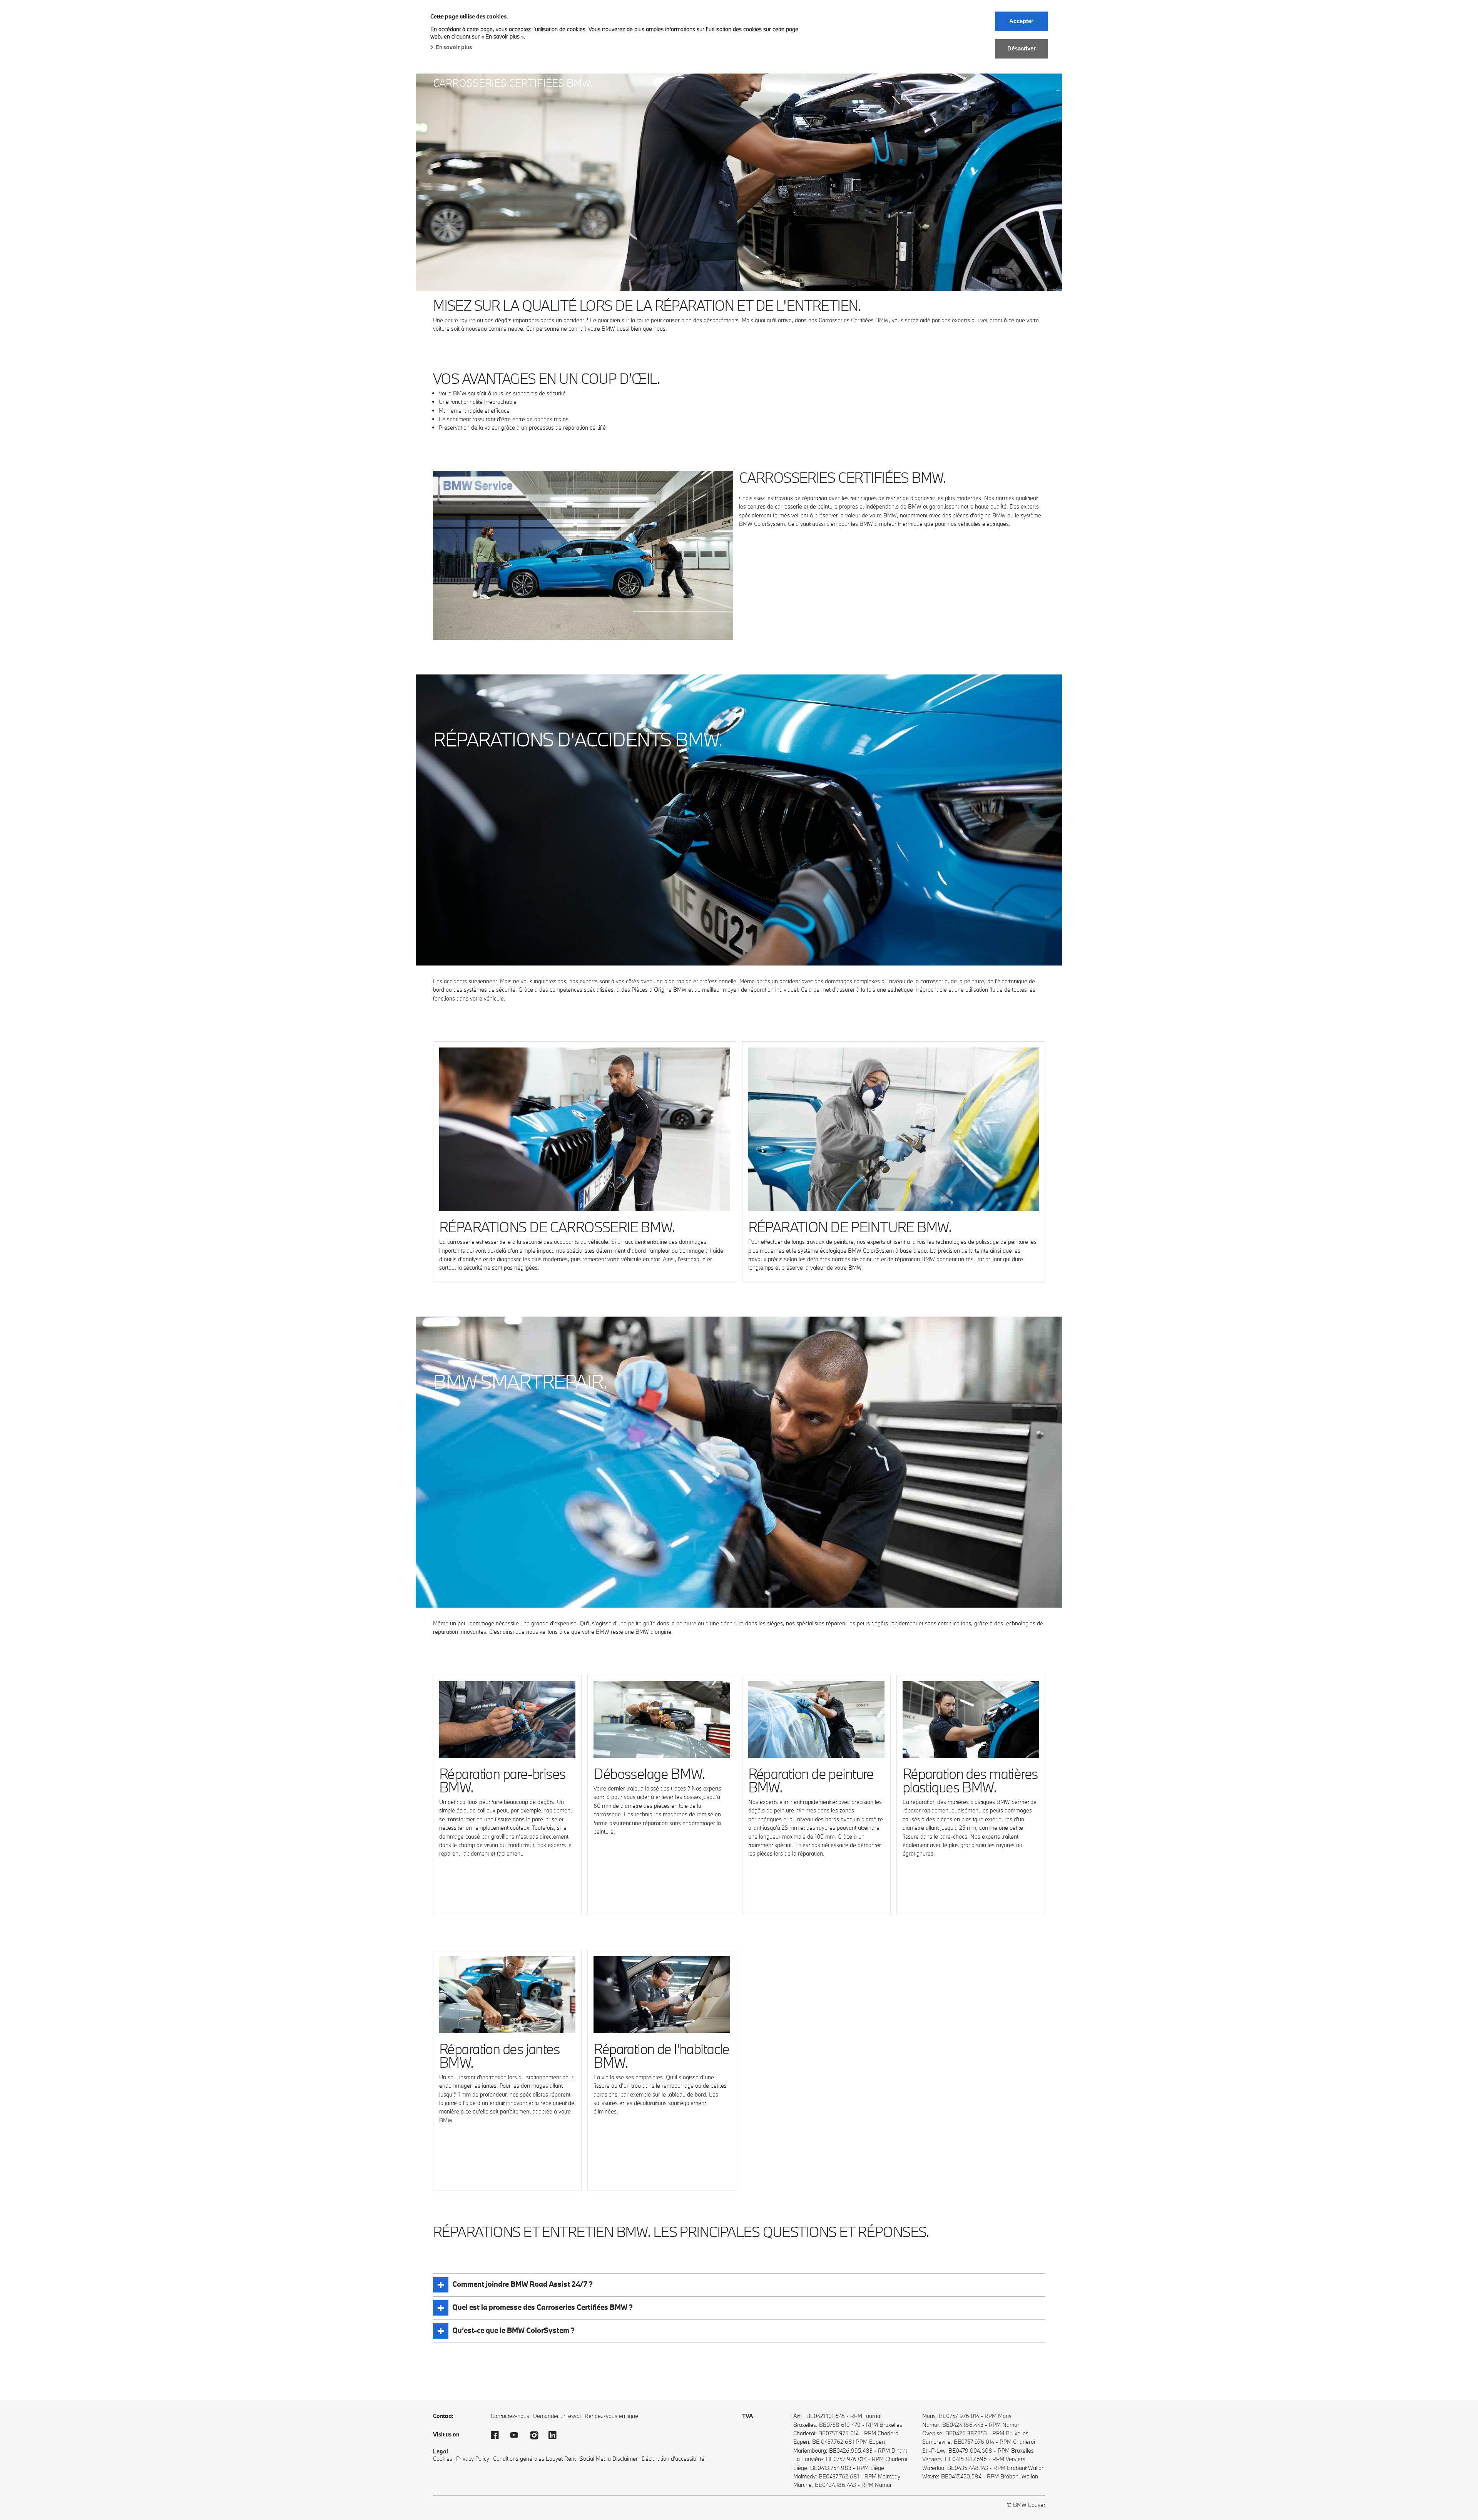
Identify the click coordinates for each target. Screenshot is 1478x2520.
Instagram (537, 2435)
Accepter (1021, 21)
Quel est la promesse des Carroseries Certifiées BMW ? (543, 2307)
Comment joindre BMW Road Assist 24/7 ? (522, 2284)
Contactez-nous (510, 2416)
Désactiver (1022, 48)
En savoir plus (454, 47)
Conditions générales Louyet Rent (534, 2459)
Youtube (518, 2435)
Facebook (498, 2435)
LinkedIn (556, 2435)
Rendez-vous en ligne (611, 2416)
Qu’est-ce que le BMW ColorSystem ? (513, 2330)
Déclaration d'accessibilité (673, 2459)
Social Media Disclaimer (609, 2459)
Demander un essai (557, 2416)
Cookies (443, 2459)
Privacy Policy (473, 2459)
